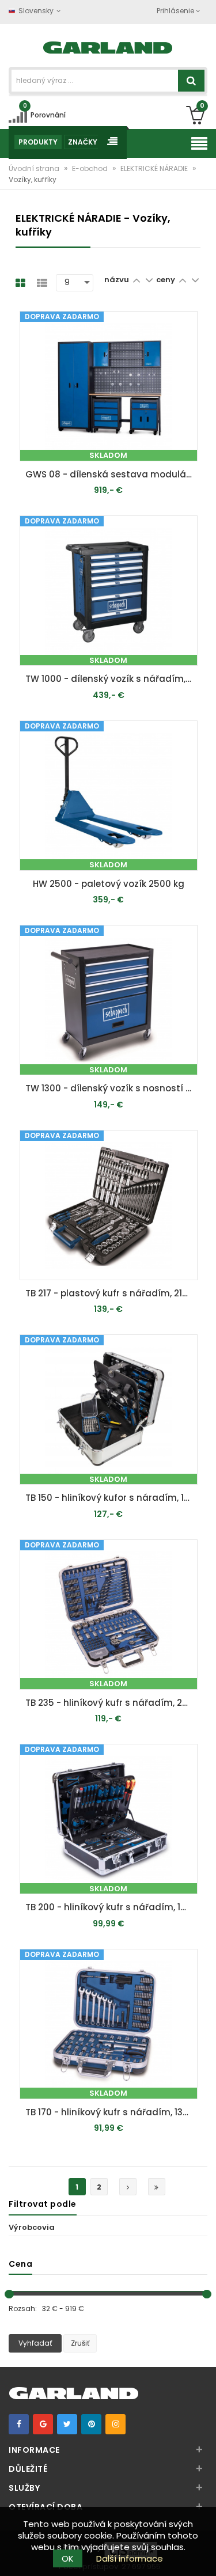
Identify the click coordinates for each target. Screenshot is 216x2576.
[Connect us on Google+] (43, 2424)
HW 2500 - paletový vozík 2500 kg (109, 884)
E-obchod (91, 168)
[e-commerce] (108, 46)
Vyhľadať (35, 2343)
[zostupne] (149, 280)
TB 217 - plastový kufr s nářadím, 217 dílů (111, 1293)
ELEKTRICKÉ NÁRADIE (155, 168)
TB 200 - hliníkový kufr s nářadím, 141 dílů (111, 1907)
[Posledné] (157, 2187)
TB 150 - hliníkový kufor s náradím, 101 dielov (111, 1498)
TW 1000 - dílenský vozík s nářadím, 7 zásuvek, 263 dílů (111, 679)
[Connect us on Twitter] (67, 2424)
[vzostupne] (136, 280)
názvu (117, 280)
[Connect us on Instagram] (115, 2424)
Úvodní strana (35, 168)
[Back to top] (204, 2555)
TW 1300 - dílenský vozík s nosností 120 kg (111, 1088)
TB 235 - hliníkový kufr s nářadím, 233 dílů (111, 1703)
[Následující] (128, 2187)
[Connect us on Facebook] (19, 2424)
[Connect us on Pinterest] (91, 2424)
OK (68, 2558)
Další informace (130, 2558)
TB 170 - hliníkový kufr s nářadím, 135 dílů (111, 2112)
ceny (166, 280)
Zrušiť (80, 2343)
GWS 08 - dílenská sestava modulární (111, 474)
